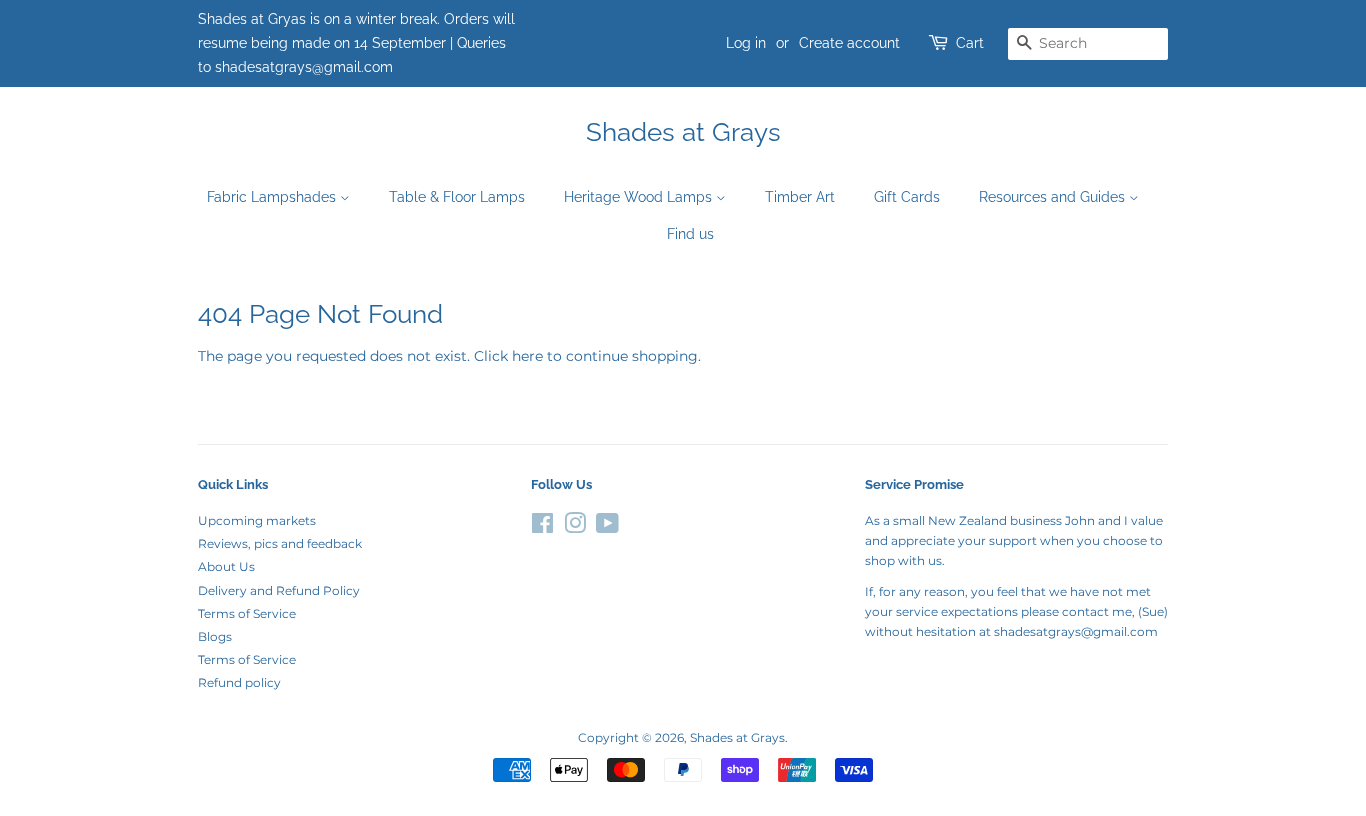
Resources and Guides (1054, 197)
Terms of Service (247, 613)
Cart (970, 43)
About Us (226, 566)
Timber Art (800, 197)
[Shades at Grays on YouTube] (607, 527)
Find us (690, 234)
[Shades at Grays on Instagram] (575, 527)
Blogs (215, 636)
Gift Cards (907, 197)
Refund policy (239, 682)
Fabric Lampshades (273, 197)
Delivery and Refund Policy (279, 590)
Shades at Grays (683, 132)
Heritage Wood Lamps (640, 197)
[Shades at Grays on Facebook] (542, 527)
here (527, 356)
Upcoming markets (257, 520)
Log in (746, 43)
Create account (849, 43)
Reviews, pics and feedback (280, 543)
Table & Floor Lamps (457, 197)
